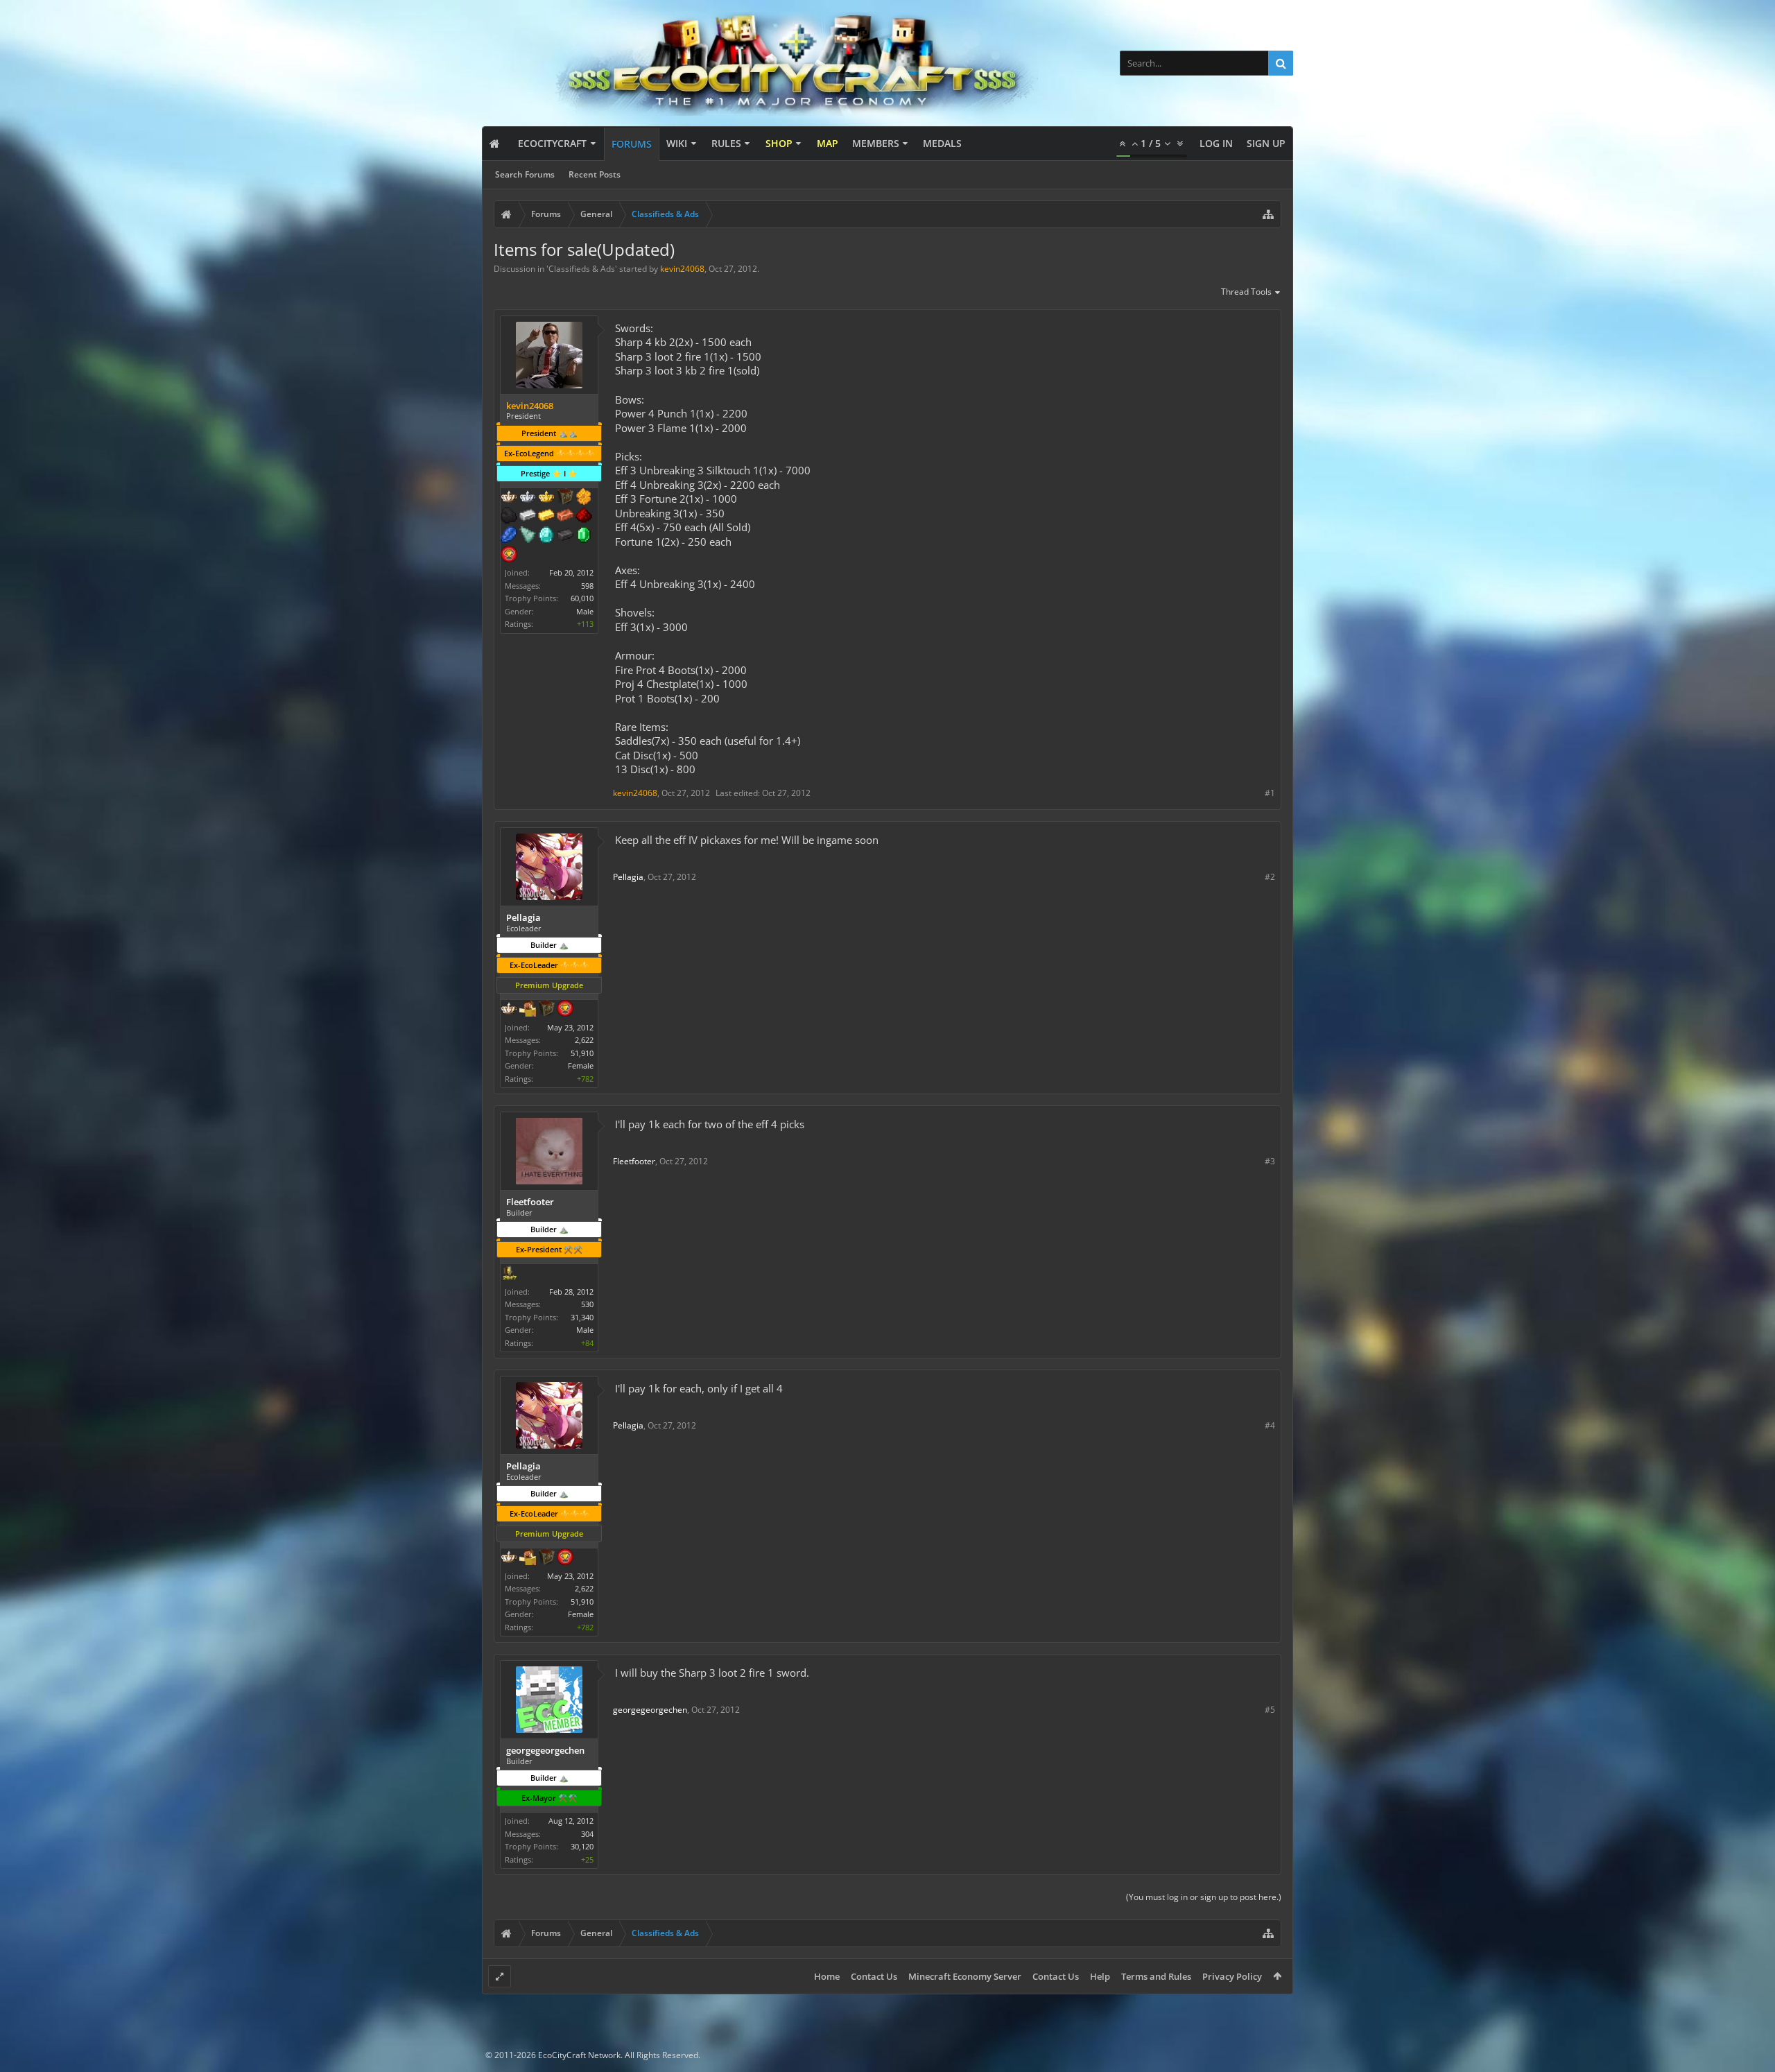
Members (876, 143)
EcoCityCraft (552, 143)
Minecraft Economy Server (965, 1976)
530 (587, 1304)
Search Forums (525, 174)
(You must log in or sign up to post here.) (1204, 1897)
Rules (726, 143)
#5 (1270, 1710)
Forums (632, 144)
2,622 (584, 1040)
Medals (942, 143)
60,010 (582, 598)
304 (587, 1834)
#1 (1270, 793)
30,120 (582, 1846)
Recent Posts (595, 174)
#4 (1270, 1425)
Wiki (677, 143)
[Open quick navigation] (1268, 214)
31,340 (582, 1317)
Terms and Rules (1156, 1976)
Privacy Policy (1232, 1976)
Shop (779, 143)
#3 (1270, 1161)
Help (1100, 1976)
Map (828, 143)
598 (587, 586)
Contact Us (874, 1976)
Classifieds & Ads (582, 269)
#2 (1270, 877)
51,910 (582, 1053)
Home (827, 1976)
